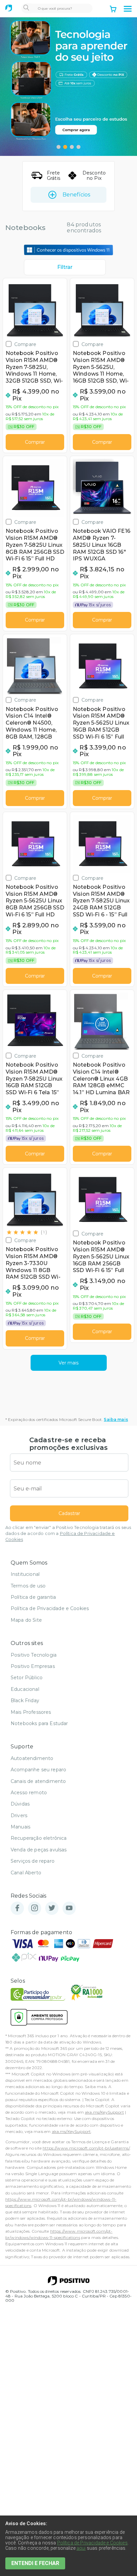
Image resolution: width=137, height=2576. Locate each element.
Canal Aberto (26, 1873)
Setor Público (27, 1678)
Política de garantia (33, 1597)
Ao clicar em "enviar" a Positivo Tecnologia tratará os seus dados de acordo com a (68, 1533)
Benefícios (76, 195)
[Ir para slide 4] (78, 147)
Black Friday (25, 1700)
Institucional (25, 1574)
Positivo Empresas (33, 1666)
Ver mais (68, 1363)
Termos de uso (28, 1586)
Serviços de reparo (33, 1861)
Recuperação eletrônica (39, 1838)
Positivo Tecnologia (34, 1655)
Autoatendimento (32, 1758)
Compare (25, 344)
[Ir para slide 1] (59, 147)
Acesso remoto (29, 1793)
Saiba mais (116, 1419)
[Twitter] (52, 1908)
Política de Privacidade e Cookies (50, 1608)
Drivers (19, 1815)
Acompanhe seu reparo (38, 1770)
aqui (81, 2548)
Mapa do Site (26, 1620)
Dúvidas (20, 1804)
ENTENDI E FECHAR (35, 2563)
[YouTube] (69, 1908)
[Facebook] (17, 1908)
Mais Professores (31, 1712)
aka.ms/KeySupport (104, 2112)
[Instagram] (35, 1908)
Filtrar (65, 267)
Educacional (25, 1689)
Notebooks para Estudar (39, 1723)
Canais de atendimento (38, 1781)
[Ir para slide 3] (72, 147)
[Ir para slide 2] (65, 147)
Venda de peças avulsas (39, 1850)
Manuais (20, 1827)
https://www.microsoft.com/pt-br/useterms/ (86, 2148)
